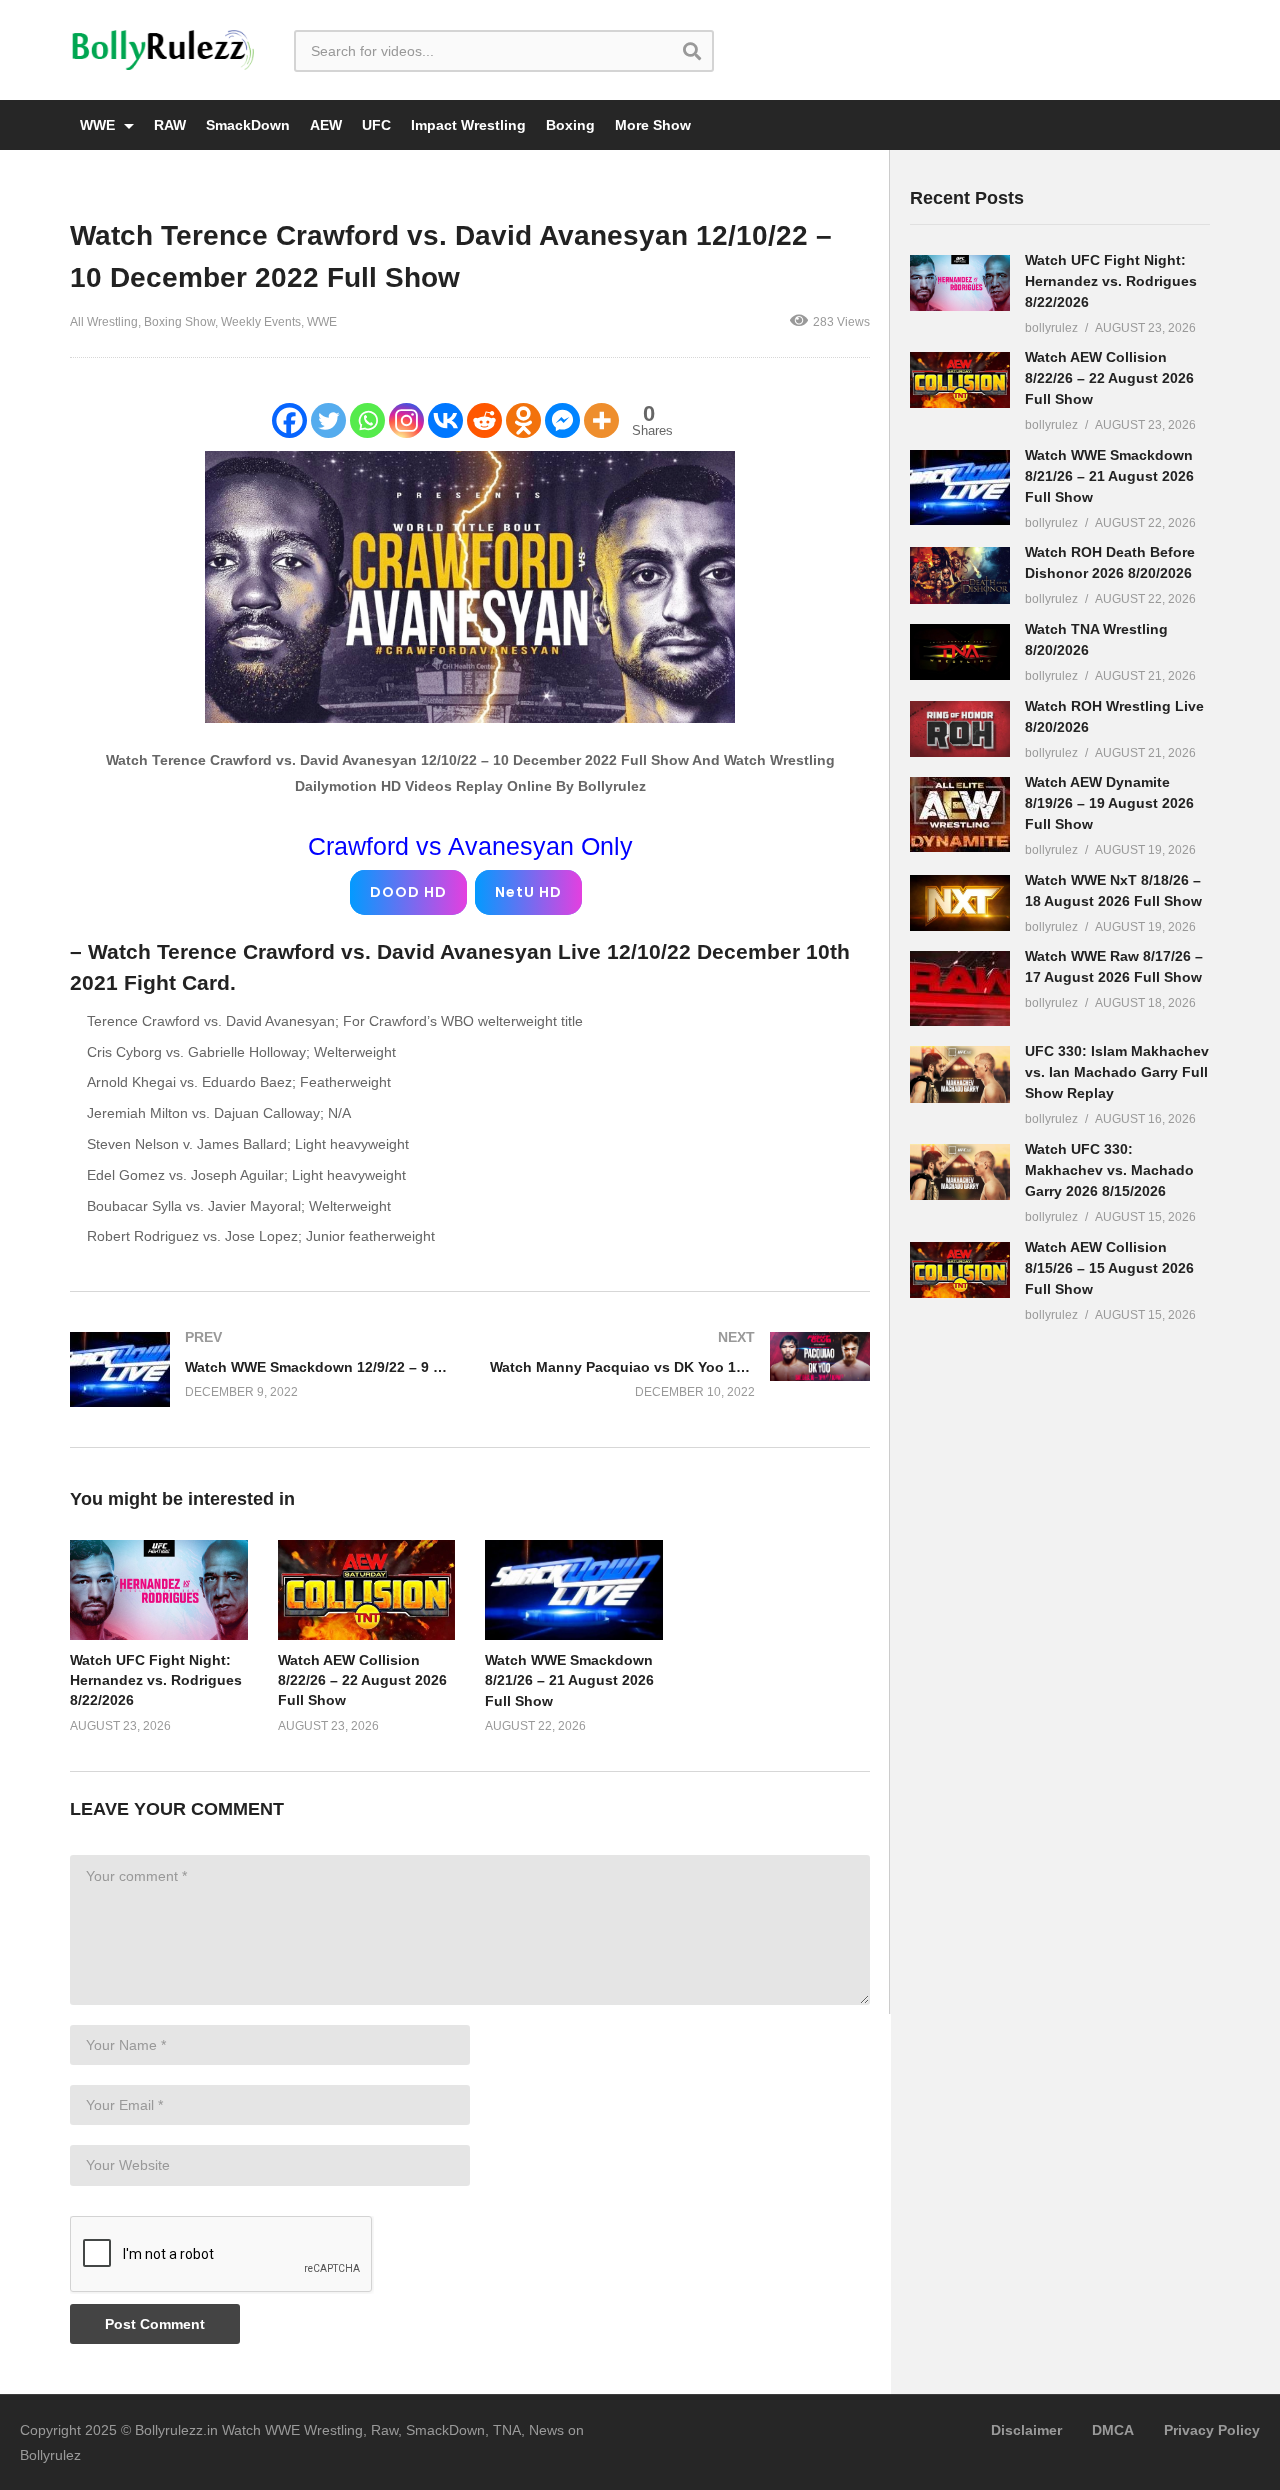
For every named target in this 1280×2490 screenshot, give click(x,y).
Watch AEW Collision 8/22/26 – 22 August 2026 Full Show (362, 1680)
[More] (601, 420)
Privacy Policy (1212, 2430)
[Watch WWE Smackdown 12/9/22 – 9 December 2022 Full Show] (260, 1369)
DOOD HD (408, 892)
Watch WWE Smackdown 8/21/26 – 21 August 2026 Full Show (569, 1680)
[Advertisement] (1060, 1653)
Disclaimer (1026, 2430)
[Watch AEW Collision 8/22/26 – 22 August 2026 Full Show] (960, 380)
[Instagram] (406, 420)
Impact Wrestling (468, 125)
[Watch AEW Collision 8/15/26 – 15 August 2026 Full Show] (960, 1270)
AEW (326, 125)
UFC (376, 125)
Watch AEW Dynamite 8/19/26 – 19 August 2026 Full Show (1109, 803)
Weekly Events (261, 322)
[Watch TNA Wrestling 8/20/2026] (960, 652)
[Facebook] (289, 420)
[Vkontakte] (445, 420)
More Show (653, 125)
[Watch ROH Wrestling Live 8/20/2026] (960, 729)
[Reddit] (484, 420)
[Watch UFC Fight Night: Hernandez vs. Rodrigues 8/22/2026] (960, 283)
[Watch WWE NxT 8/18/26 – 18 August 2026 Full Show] (960, 903)
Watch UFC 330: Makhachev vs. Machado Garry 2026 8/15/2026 (1109, 1170)
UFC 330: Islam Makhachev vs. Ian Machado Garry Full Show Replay (1117, 1072)
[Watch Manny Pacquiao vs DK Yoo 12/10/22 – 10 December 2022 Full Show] (680, 1364)
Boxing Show (179, 322)
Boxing (570, 125)
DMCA (1113, 2430)
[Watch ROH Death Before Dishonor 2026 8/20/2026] (960, 575)
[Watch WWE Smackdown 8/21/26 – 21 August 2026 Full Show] (960, 487)
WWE (99, 125)
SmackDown (248, 125)
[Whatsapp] (367, 420)
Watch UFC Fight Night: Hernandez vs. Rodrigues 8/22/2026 (156, 1680)
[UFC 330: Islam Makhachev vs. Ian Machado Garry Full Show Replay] (960, 1074)
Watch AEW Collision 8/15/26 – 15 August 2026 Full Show (1109, 1268)
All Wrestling (104, 322)
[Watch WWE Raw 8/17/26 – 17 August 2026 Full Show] (960, 988)
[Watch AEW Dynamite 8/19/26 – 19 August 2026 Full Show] (960, 814)
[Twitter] (328, 420)
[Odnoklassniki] (523, 420)
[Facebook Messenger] (562, 420)
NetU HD (528, 892)
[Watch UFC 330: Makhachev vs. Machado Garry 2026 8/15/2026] (960, 1172)
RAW (170, 125)
